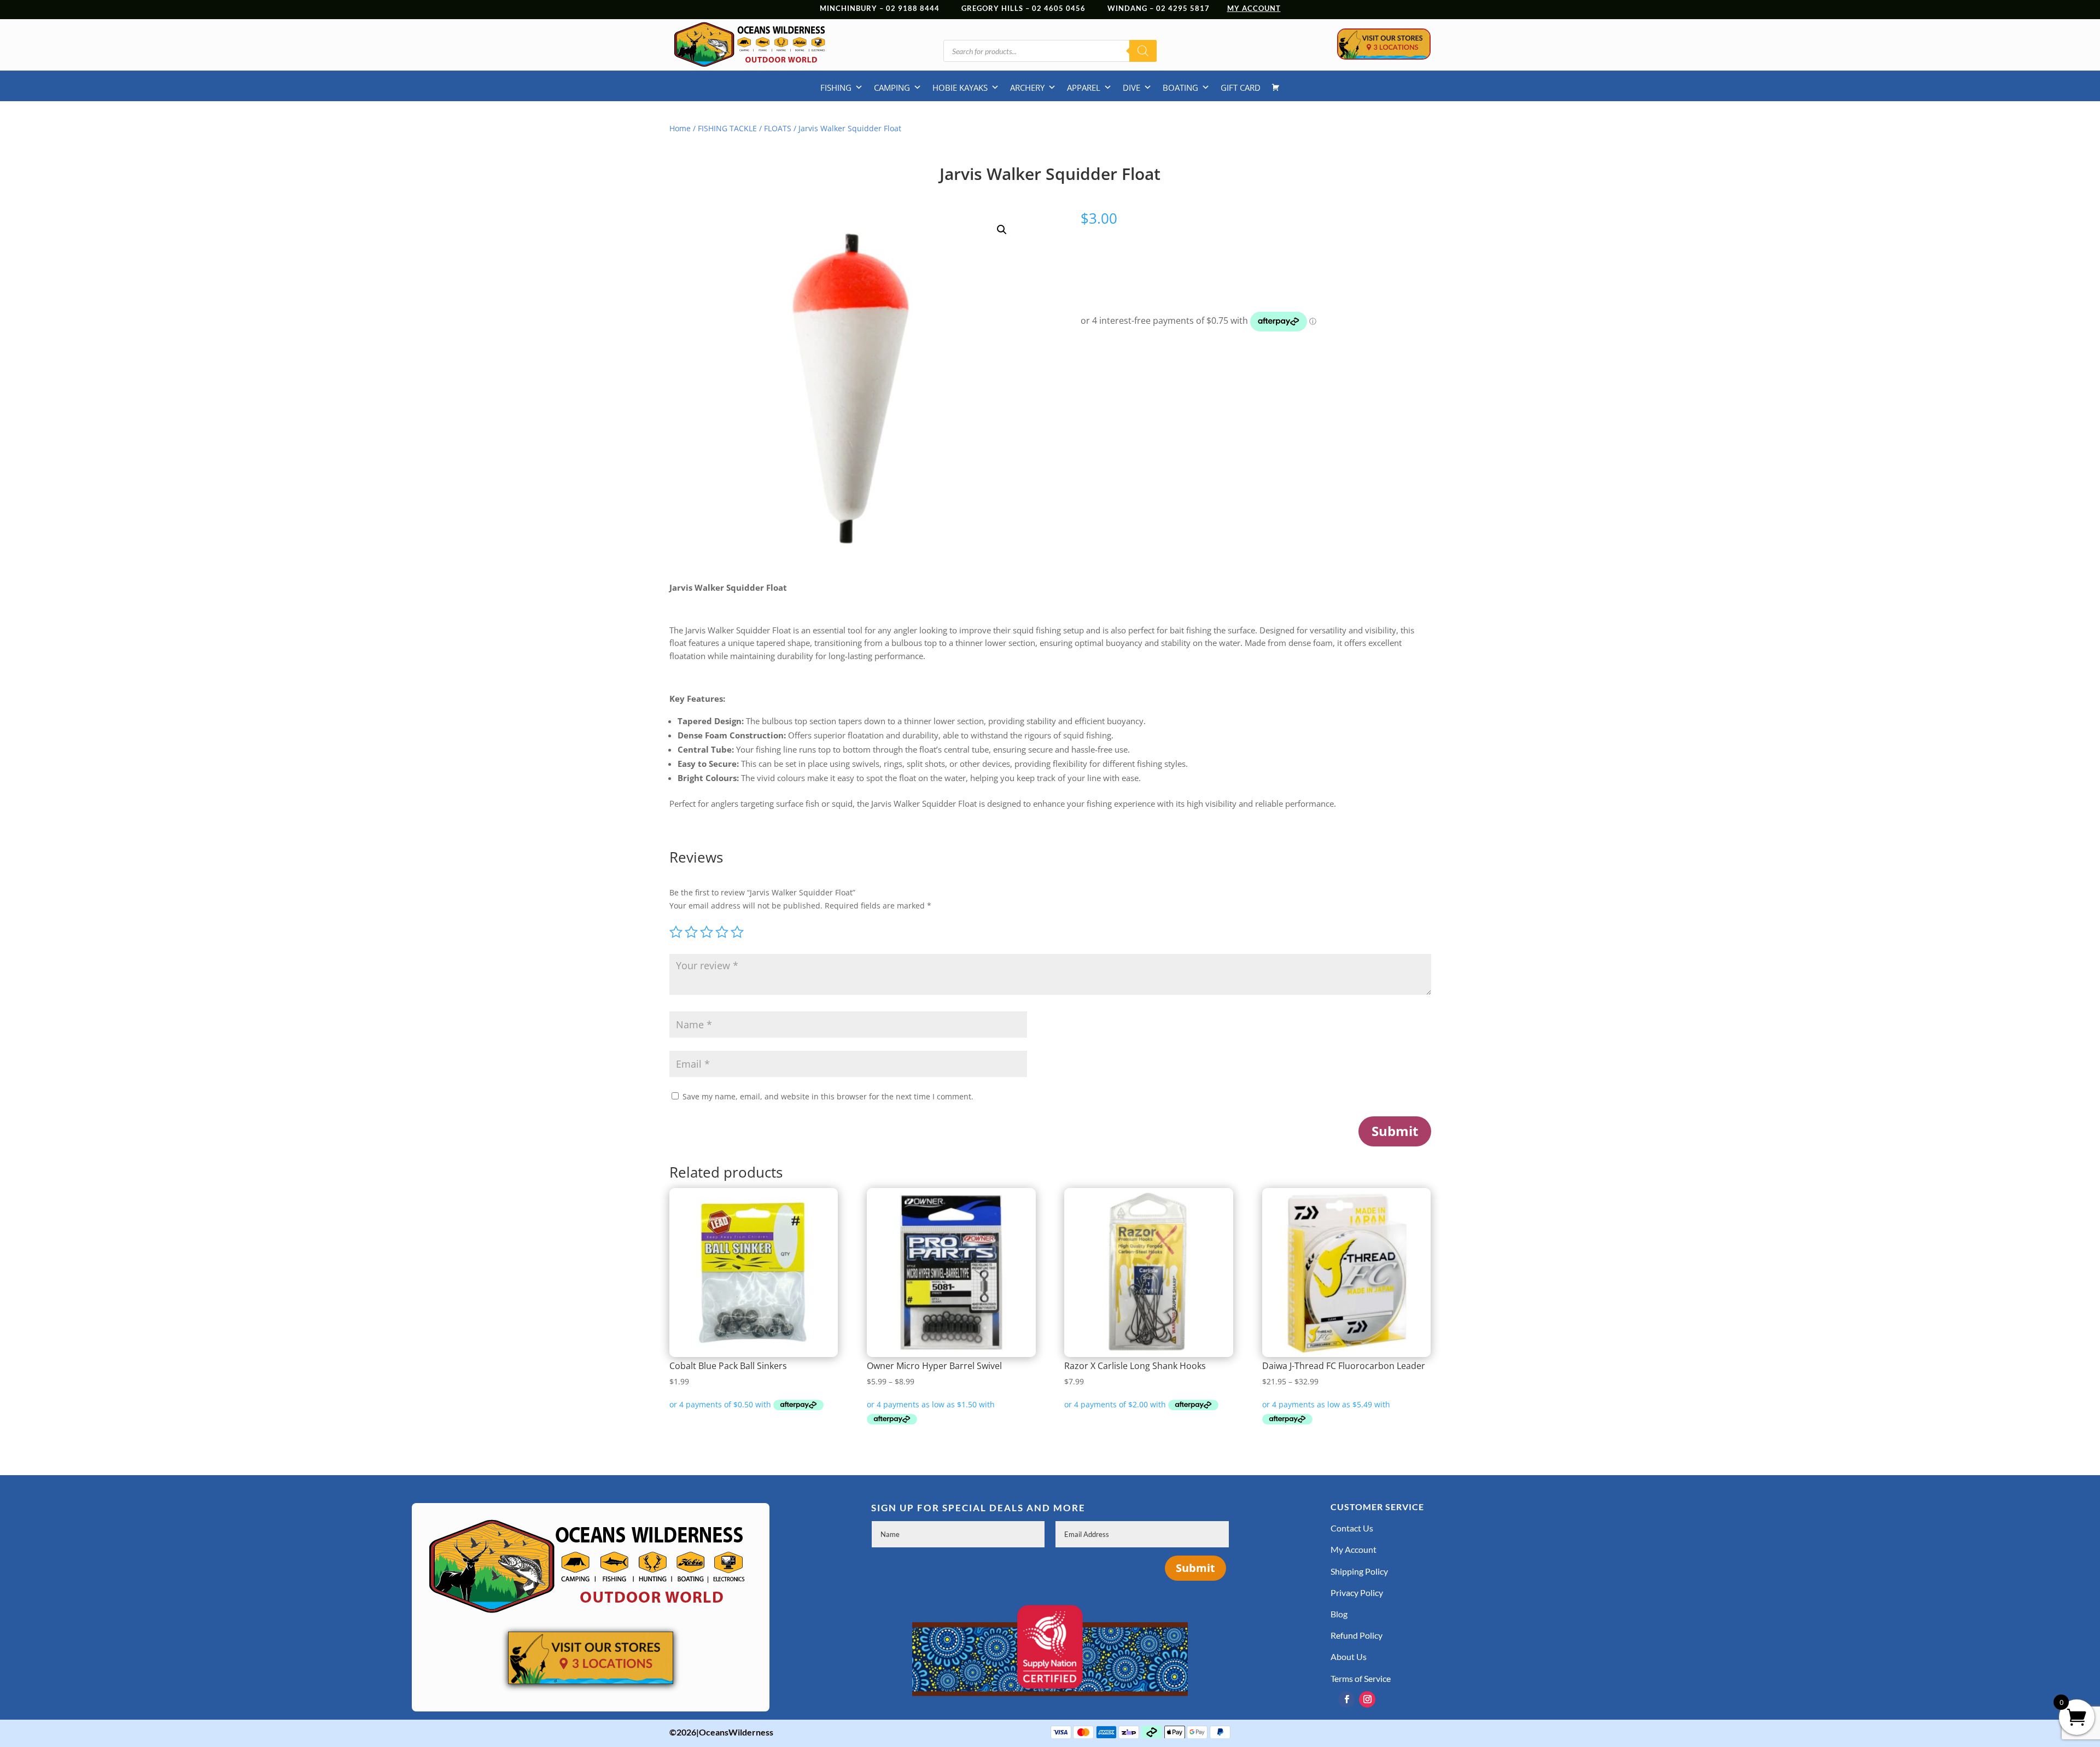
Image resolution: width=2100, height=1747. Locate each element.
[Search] (1143, 51)
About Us (1349, 1656)
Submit (1395, 1131)
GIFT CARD (1241, 88)
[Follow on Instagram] (1367, 1699)
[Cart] (1276, 88)
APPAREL (1084, 88)
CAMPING (892, 88)
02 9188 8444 (913, 8)
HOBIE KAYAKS (960, 88)
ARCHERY (1027, 88)
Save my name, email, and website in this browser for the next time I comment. (828, 1096)
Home (680, 128)
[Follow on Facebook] (1346, 1699)
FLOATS (778, 128)
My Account (1354, 1549)
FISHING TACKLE (727, 128)
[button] (1002, 230)
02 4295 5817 (1192, 8)
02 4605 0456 (1059, 8)
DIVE (1131, 88)
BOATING (1180, 88)
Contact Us (1352, 1528)
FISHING (836, 88)
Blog (1339, 1614)
